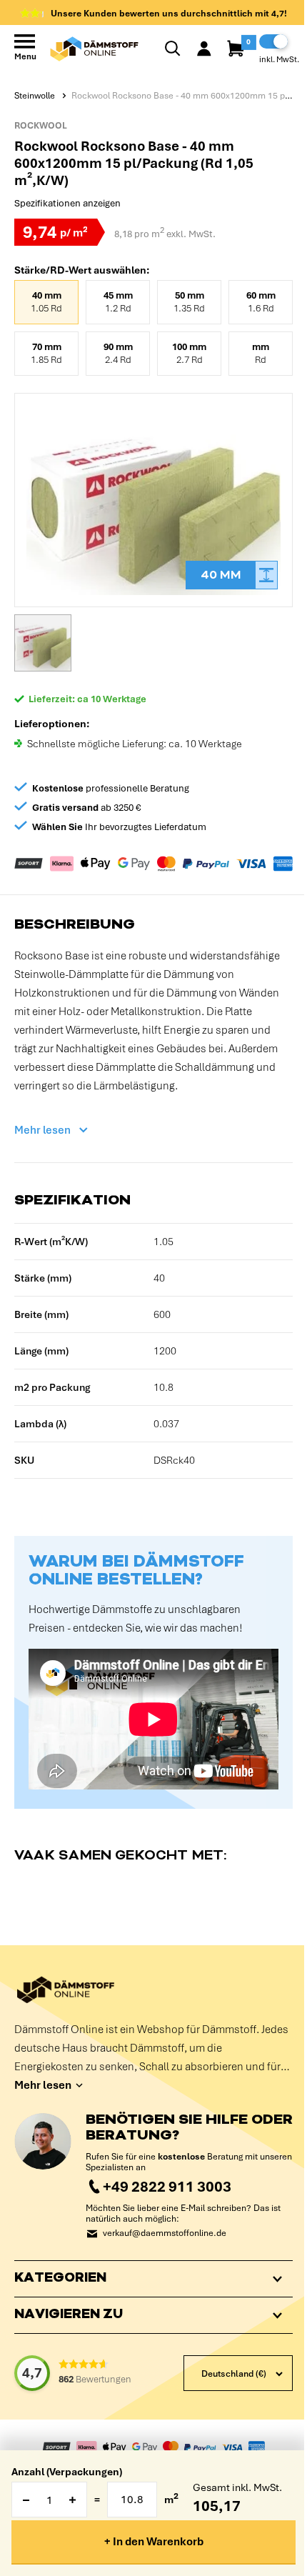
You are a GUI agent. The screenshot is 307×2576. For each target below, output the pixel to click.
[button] (43, 643)
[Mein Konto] (204, 49)
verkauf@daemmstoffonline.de (165, 2233)
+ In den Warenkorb (154, 2542)
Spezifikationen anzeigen (67, 203)
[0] (237, 49)
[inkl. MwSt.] (273, 41)
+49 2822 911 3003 (167, 2186)
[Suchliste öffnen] (173, 49)
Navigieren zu (69, 2330)
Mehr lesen (42, 1130)
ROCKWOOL (41, 126)
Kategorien (60, 2294)
